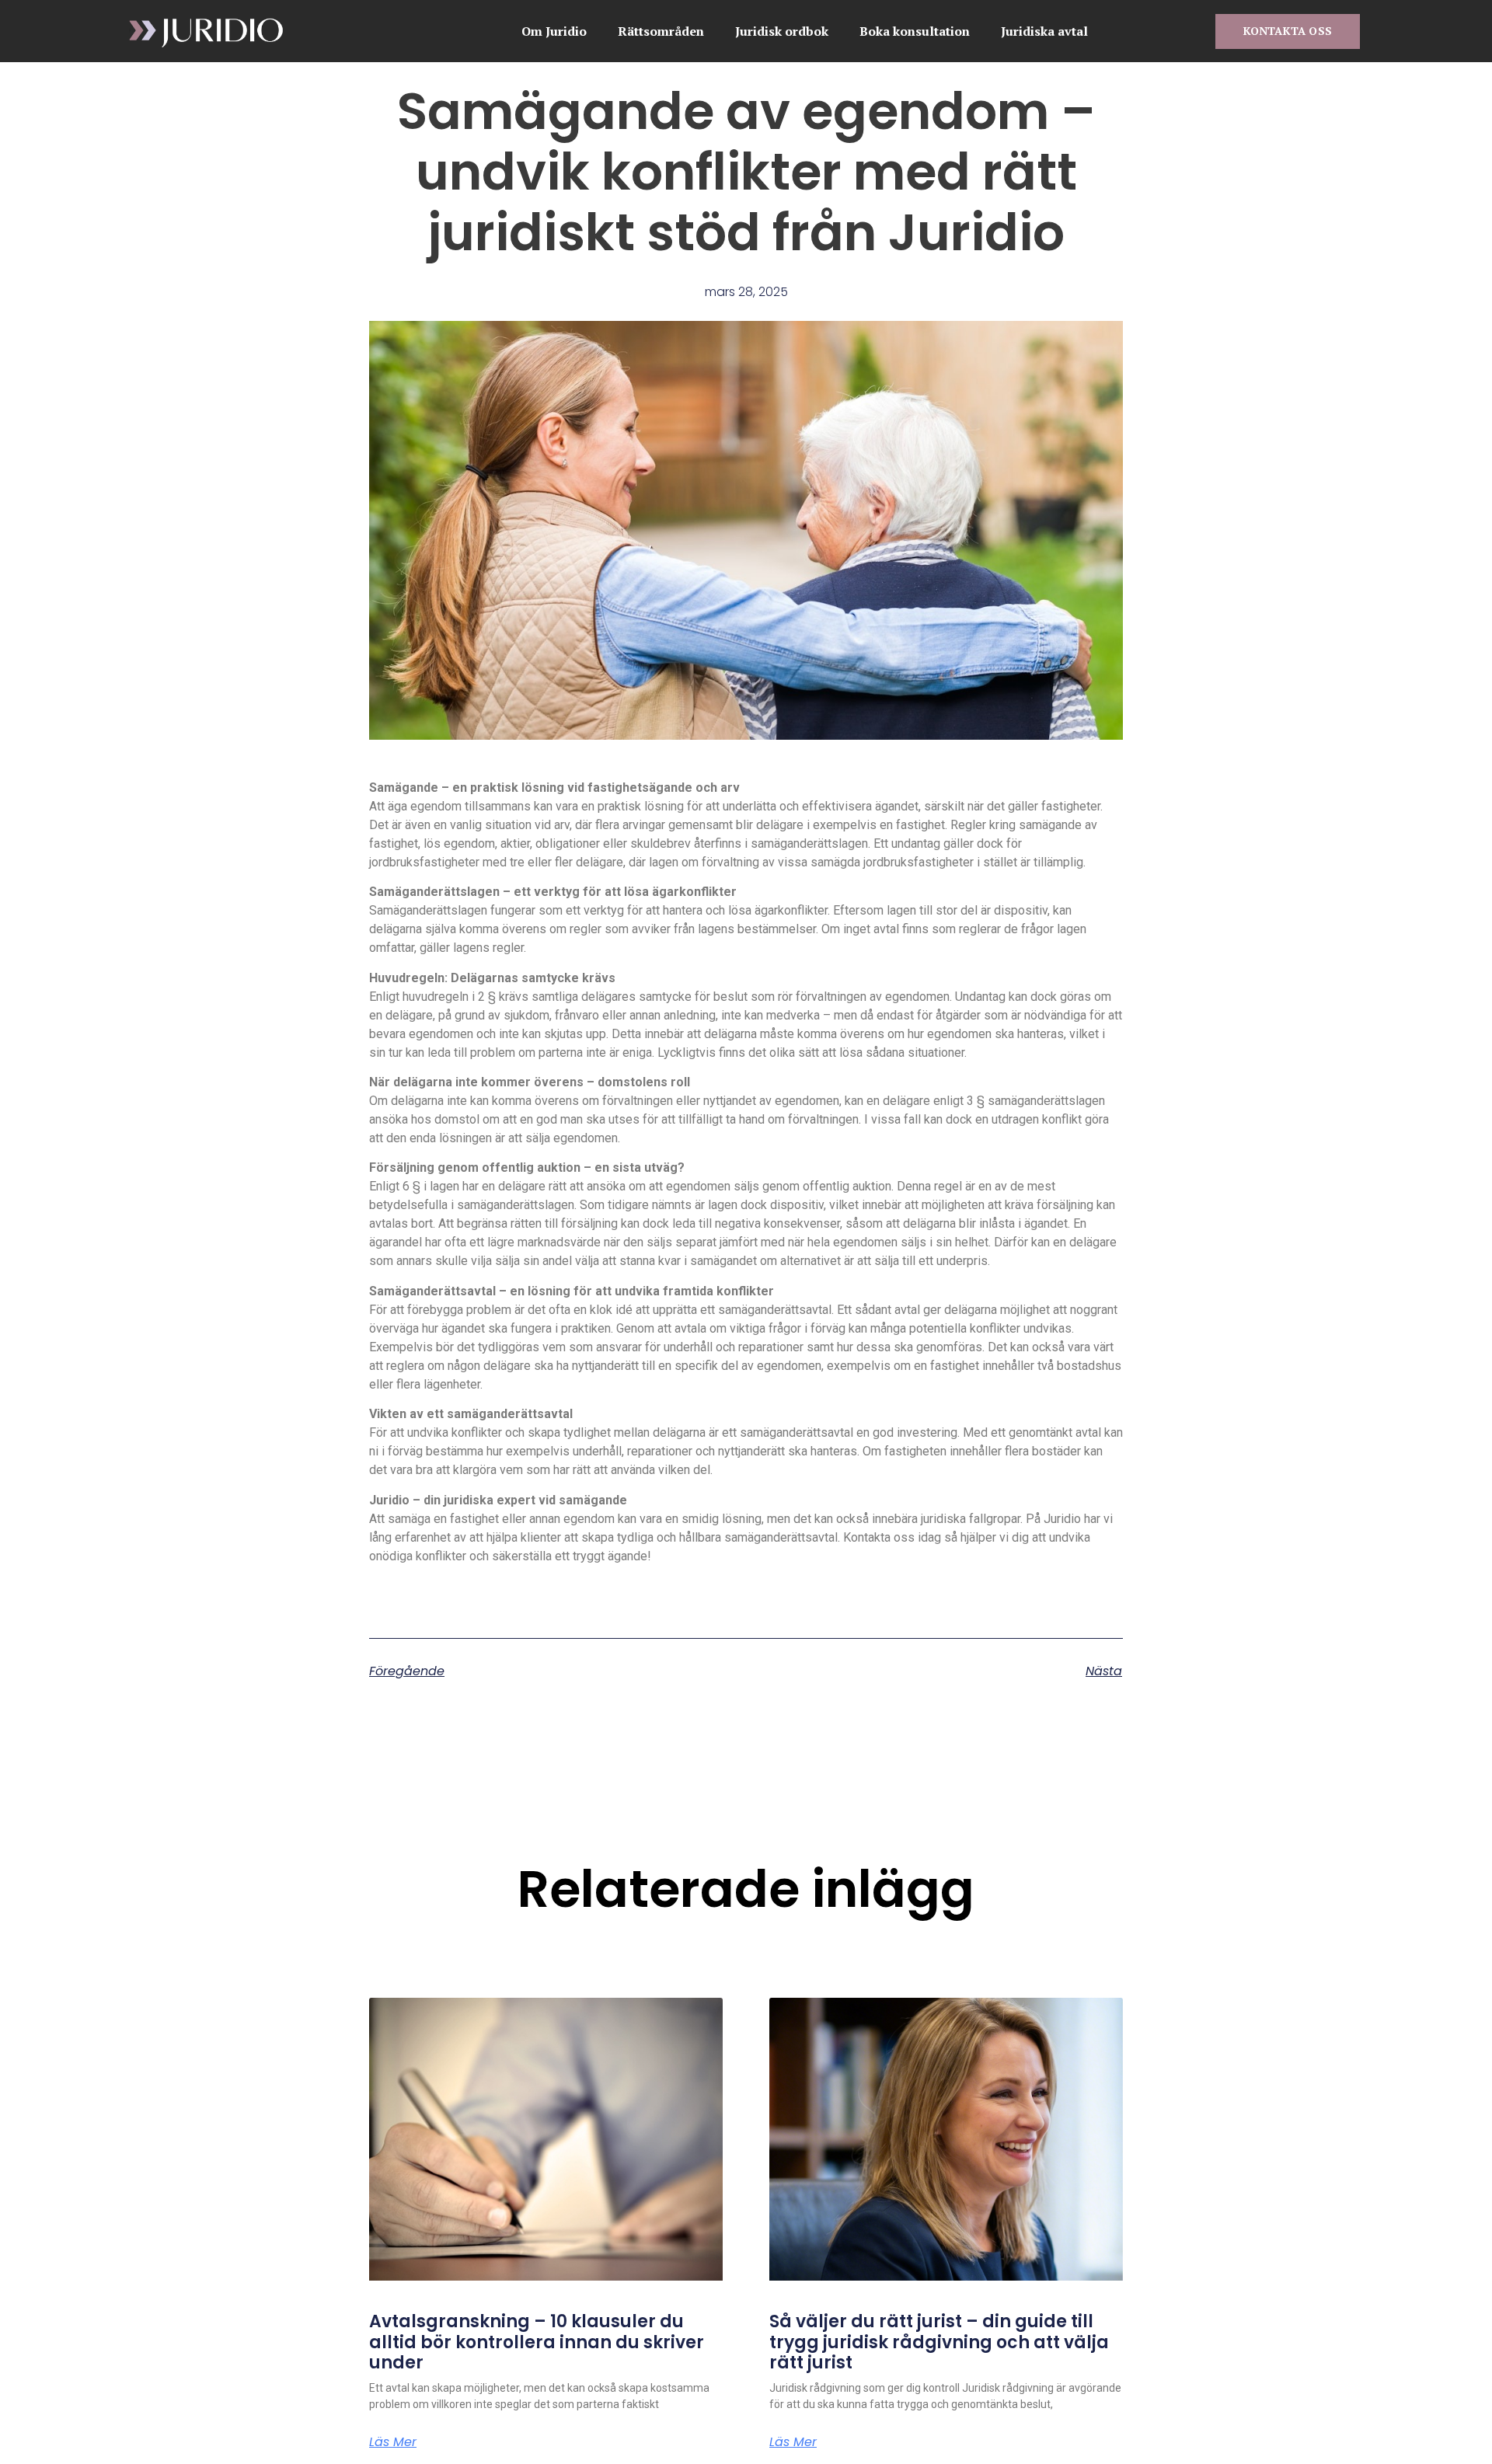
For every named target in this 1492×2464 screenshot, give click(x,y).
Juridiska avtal (1044, 31)
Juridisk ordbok (782, 31)
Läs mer (393, 2442)
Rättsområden (661, 31)
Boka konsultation (915, 31)
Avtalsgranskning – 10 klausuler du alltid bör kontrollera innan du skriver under (537, 2342)
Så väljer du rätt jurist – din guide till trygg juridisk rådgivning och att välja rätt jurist (939, 2342)
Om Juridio (554, 31)
